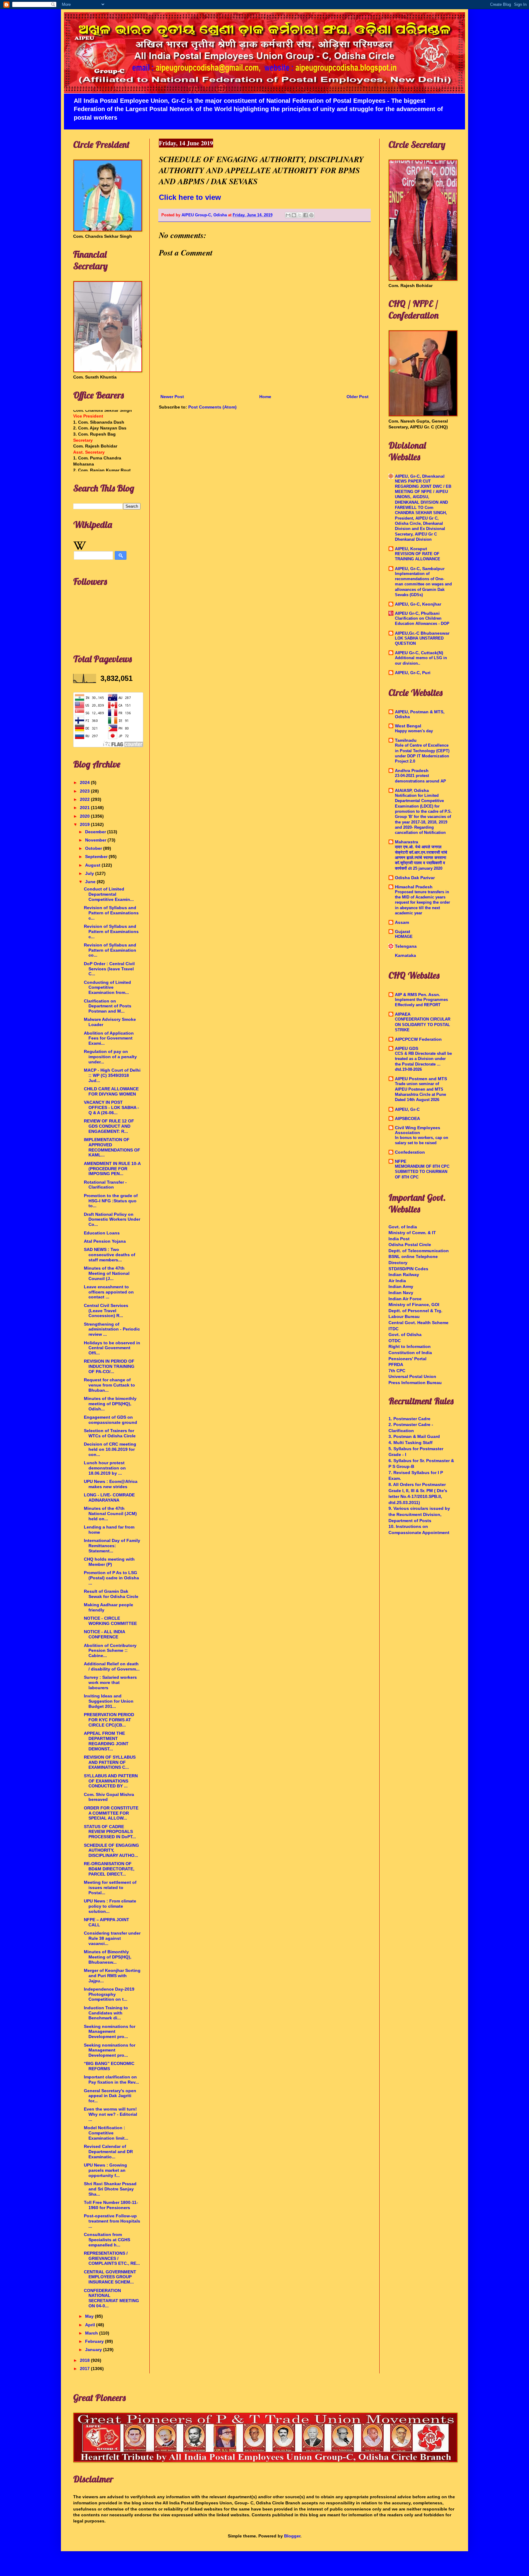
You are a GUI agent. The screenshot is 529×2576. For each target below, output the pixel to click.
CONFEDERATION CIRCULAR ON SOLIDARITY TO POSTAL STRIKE (423, 1025)
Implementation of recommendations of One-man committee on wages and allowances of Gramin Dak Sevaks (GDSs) (423, 584)
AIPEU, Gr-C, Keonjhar (418, 604)
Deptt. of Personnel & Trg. (415, 1311)
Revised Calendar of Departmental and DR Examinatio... (108, 2152)
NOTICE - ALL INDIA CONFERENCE (104, 1634)
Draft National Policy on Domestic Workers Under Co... (112, 1219)
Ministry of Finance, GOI (414, 1305)
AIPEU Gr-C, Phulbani (417, 613)
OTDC (395, 1341)
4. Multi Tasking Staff (411, 1443)
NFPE (401, 1161)
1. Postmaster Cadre (409, 1419)
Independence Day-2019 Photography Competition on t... (109, 1994)
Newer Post (172, 397)
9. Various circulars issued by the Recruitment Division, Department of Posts (419, 1514)
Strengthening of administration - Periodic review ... (112, 1329)
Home (265, 397)
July (90, 873)
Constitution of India (410, 1353)
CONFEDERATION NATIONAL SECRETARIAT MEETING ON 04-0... (111, 2298)
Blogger (292, 2536)
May (90, 2316)
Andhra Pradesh (412, 771)
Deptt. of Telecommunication (419, 1251)
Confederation (410, 1152)
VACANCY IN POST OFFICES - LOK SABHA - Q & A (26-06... (111, 1107)
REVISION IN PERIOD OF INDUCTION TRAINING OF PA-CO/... (109, 1366)
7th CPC (397, 1371)
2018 (85, 2360)
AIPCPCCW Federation (418, 1039)
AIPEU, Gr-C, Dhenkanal (420, 476)
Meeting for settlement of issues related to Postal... (110, 1887)
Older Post (358, 397)
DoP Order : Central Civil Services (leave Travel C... (109, 969)
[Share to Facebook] (306, 215)
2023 (85, 791)
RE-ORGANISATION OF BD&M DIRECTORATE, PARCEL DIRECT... (109, 1869)
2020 (85, 816)
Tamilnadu (406, 740)
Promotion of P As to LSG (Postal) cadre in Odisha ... (111, 1578)
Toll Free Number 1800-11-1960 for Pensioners (111, 2205)
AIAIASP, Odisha (412, 790)
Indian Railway (404, 1275)
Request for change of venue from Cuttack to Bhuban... (109, 1385)
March (92, 2333)
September (97, 857)
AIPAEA (403, 1014)
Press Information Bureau (415, 1383)
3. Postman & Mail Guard (414, 1436)
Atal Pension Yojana (105, 1241)
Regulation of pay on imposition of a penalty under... (110, 1057)
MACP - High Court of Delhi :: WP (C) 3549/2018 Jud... (112, 1075)
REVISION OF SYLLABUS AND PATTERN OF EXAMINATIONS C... (110, 1762)
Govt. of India (403, 1227)
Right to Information (410, 1346)
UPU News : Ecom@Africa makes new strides (111, 1484)
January (94, 2350)
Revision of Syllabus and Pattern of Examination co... (110, 950)
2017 (85, 2369)
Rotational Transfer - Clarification (105, 1185)
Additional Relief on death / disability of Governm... (112, 1666)
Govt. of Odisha (405, 1335)
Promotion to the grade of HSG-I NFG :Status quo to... (111, 1201)
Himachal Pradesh (414, 887)
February (95, 2341)
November (96, 840)
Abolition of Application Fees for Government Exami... (109, 1038)
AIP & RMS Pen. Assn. (418, 995)
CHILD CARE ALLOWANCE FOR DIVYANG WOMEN (111, 1091)
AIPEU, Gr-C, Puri (413, 673)
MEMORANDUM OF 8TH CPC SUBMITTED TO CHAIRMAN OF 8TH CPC (422, 1172)
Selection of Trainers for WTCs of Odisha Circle (110, 1433)
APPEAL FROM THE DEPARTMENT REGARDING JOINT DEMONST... (106, 1741)
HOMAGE (404, 937)
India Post (399, 1239)
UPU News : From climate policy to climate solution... (110, 1906)
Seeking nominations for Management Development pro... (110, 2032)
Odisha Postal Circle (410, 1245)
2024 (85, 782)
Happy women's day (414, 731)
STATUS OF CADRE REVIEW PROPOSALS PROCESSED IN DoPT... (110, 1832)
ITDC (394, 1329)
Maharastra (407, 842)
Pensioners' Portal (407, 1359)
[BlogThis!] (294, 215)
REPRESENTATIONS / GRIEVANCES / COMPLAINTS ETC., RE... (112, 2258)
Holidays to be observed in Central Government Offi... (112, 1348)
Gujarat (403, 931)
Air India (397, 1281)
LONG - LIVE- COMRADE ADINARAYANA (109, 1497)
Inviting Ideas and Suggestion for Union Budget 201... (109, 1701)
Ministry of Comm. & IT (412, 1233)
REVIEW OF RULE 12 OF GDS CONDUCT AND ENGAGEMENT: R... (109, 1126)
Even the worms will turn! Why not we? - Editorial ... (111, 2114)
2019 (85, 824)
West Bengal (408, 726)
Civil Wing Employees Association (418, 1130)
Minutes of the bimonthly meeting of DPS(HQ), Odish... (110, 1404)
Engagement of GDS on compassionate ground (111, 1420)
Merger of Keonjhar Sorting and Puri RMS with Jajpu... (112, 1976)
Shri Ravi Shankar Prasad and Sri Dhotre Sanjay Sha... (110, 2189)
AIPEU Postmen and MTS (421, 1079)
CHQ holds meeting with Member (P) (109, 1562)
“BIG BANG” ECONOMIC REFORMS (109, 2066)
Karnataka (405, 955)
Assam (402, 922)
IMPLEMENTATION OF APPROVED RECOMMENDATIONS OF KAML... (112, 1147)
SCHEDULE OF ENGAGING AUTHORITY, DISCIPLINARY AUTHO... (111, 1850)
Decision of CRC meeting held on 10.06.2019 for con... (110, 1449)
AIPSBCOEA (407, 1118)
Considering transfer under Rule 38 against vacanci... (112, 1938)
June (91, 882)
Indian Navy (401, 1293)
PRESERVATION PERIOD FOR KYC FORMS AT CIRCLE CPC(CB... (109, 1720)
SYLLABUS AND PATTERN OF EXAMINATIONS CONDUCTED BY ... (111, 1781)
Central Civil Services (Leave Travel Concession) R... (106, 1311)
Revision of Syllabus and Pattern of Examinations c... (111, 913)
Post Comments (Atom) (212, 407)
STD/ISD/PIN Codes (408, 1269)
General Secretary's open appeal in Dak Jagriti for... (110, 2096)
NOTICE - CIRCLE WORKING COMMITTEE (110, 1621)
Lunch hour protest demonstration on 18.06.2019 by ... (105, 1468)
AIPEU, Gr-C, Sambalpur (420, 569)
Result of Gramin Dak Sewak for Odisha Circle (111, 1594)
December (96, 832)
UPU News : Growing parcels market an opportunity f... (105, 2170)
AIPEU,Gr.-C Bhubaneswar (422, 633)
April (91, 2325)
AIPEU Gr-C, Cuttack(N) (419, 653)
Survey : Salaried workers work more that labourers (110, 1682)
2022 (85, 799)
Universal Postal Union (412, 1376)
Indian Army (401, 1286)
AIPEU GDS (407, 1048)
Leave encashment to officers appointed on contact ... (109, 1292)
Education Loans (102, 1233)
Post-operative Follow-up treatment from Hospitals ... (112, 2221)
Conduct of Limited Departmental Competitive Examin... (109, 894)
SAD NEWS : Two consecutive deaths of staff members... (110, 1255)
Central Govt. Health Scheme (418, 1323)
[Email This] (288, 215)
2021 (85, 808)
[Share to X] (300, 215)
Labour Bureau (404, 1316)
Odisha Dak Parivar (415, 878)
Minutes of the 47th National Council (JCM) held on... (110, 1514)
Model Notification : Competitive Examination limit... (106, 2133)
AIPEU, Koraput (411, 549)
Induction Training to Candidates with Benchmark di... (106, 2013)
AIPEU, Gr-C (407, 1109)
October (94, 848)
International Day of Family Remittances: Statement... (112, 1546)
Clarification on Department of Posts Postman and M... (108, 1006)
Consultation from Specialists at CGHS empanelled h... (107, 2240)
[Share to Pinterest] (311, 215)
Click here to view (190, 197)
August (93, 865)
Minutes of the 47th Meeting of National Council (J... (107, 1273)
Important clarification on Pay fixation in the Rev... (111, 2079)
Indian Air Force (405, 1299)
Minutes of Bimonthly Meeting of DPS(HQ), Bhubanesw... (108, 1957)
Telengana (406, 946)
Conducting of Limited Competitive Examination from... (107, 987)
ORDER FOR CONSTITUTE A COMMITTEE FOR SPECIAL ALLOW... (111, 1813)
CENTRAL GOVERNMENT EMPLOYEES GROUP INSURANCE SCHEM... (110, 2277)
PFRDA (396, 1365)
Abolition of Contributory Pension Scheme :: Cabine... (110, 1651)
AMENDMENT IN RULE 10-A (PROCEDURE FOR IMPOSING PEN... (112, 1169)
